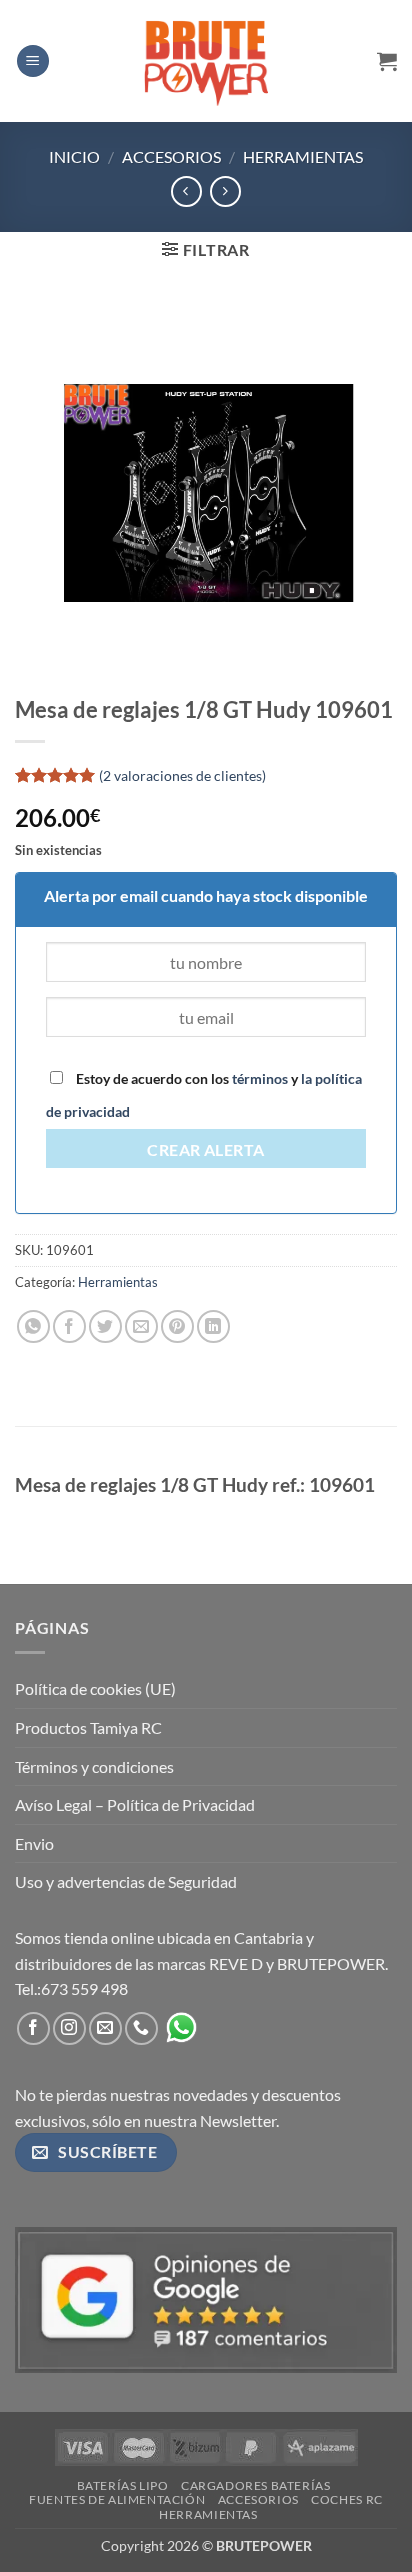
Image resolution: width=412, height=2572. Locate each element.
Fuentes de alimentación (117, 2499)
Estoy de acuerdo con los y (204, 1095)
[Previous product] (225, 191)
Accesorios (171, 156)
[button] (33, 61)
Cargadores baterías (256, 2485)
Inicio (74, 156)
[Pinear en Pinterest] (177, 1326)
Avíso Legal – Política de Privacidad (135, 1804)
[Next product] (186, 191)
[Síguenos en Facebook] (33, 2028)
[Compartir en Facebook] (69, 1326)
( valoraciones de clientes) (182, 775)
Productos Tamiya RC (88, 1727)
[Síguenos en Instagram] (69, 2028)
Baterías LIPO (123, 2485)
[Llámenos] (141, 2028)
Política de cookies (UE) (95, 1688)
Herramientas (303, 156)
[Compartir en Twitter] (105, 1326)
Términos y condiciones (94, 1766)
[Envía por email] (141, 1326)
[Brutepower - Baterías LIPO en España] (206, 61)
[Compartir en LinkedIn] (213, 1326)
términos (260, 1078)
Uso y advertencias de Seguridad (126, 1881)
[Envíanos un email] (105, 2028)
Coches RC (347, 2499)
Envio (34, 1843)
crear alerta (206, 1150)
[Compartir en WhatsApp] (33, 1326)
